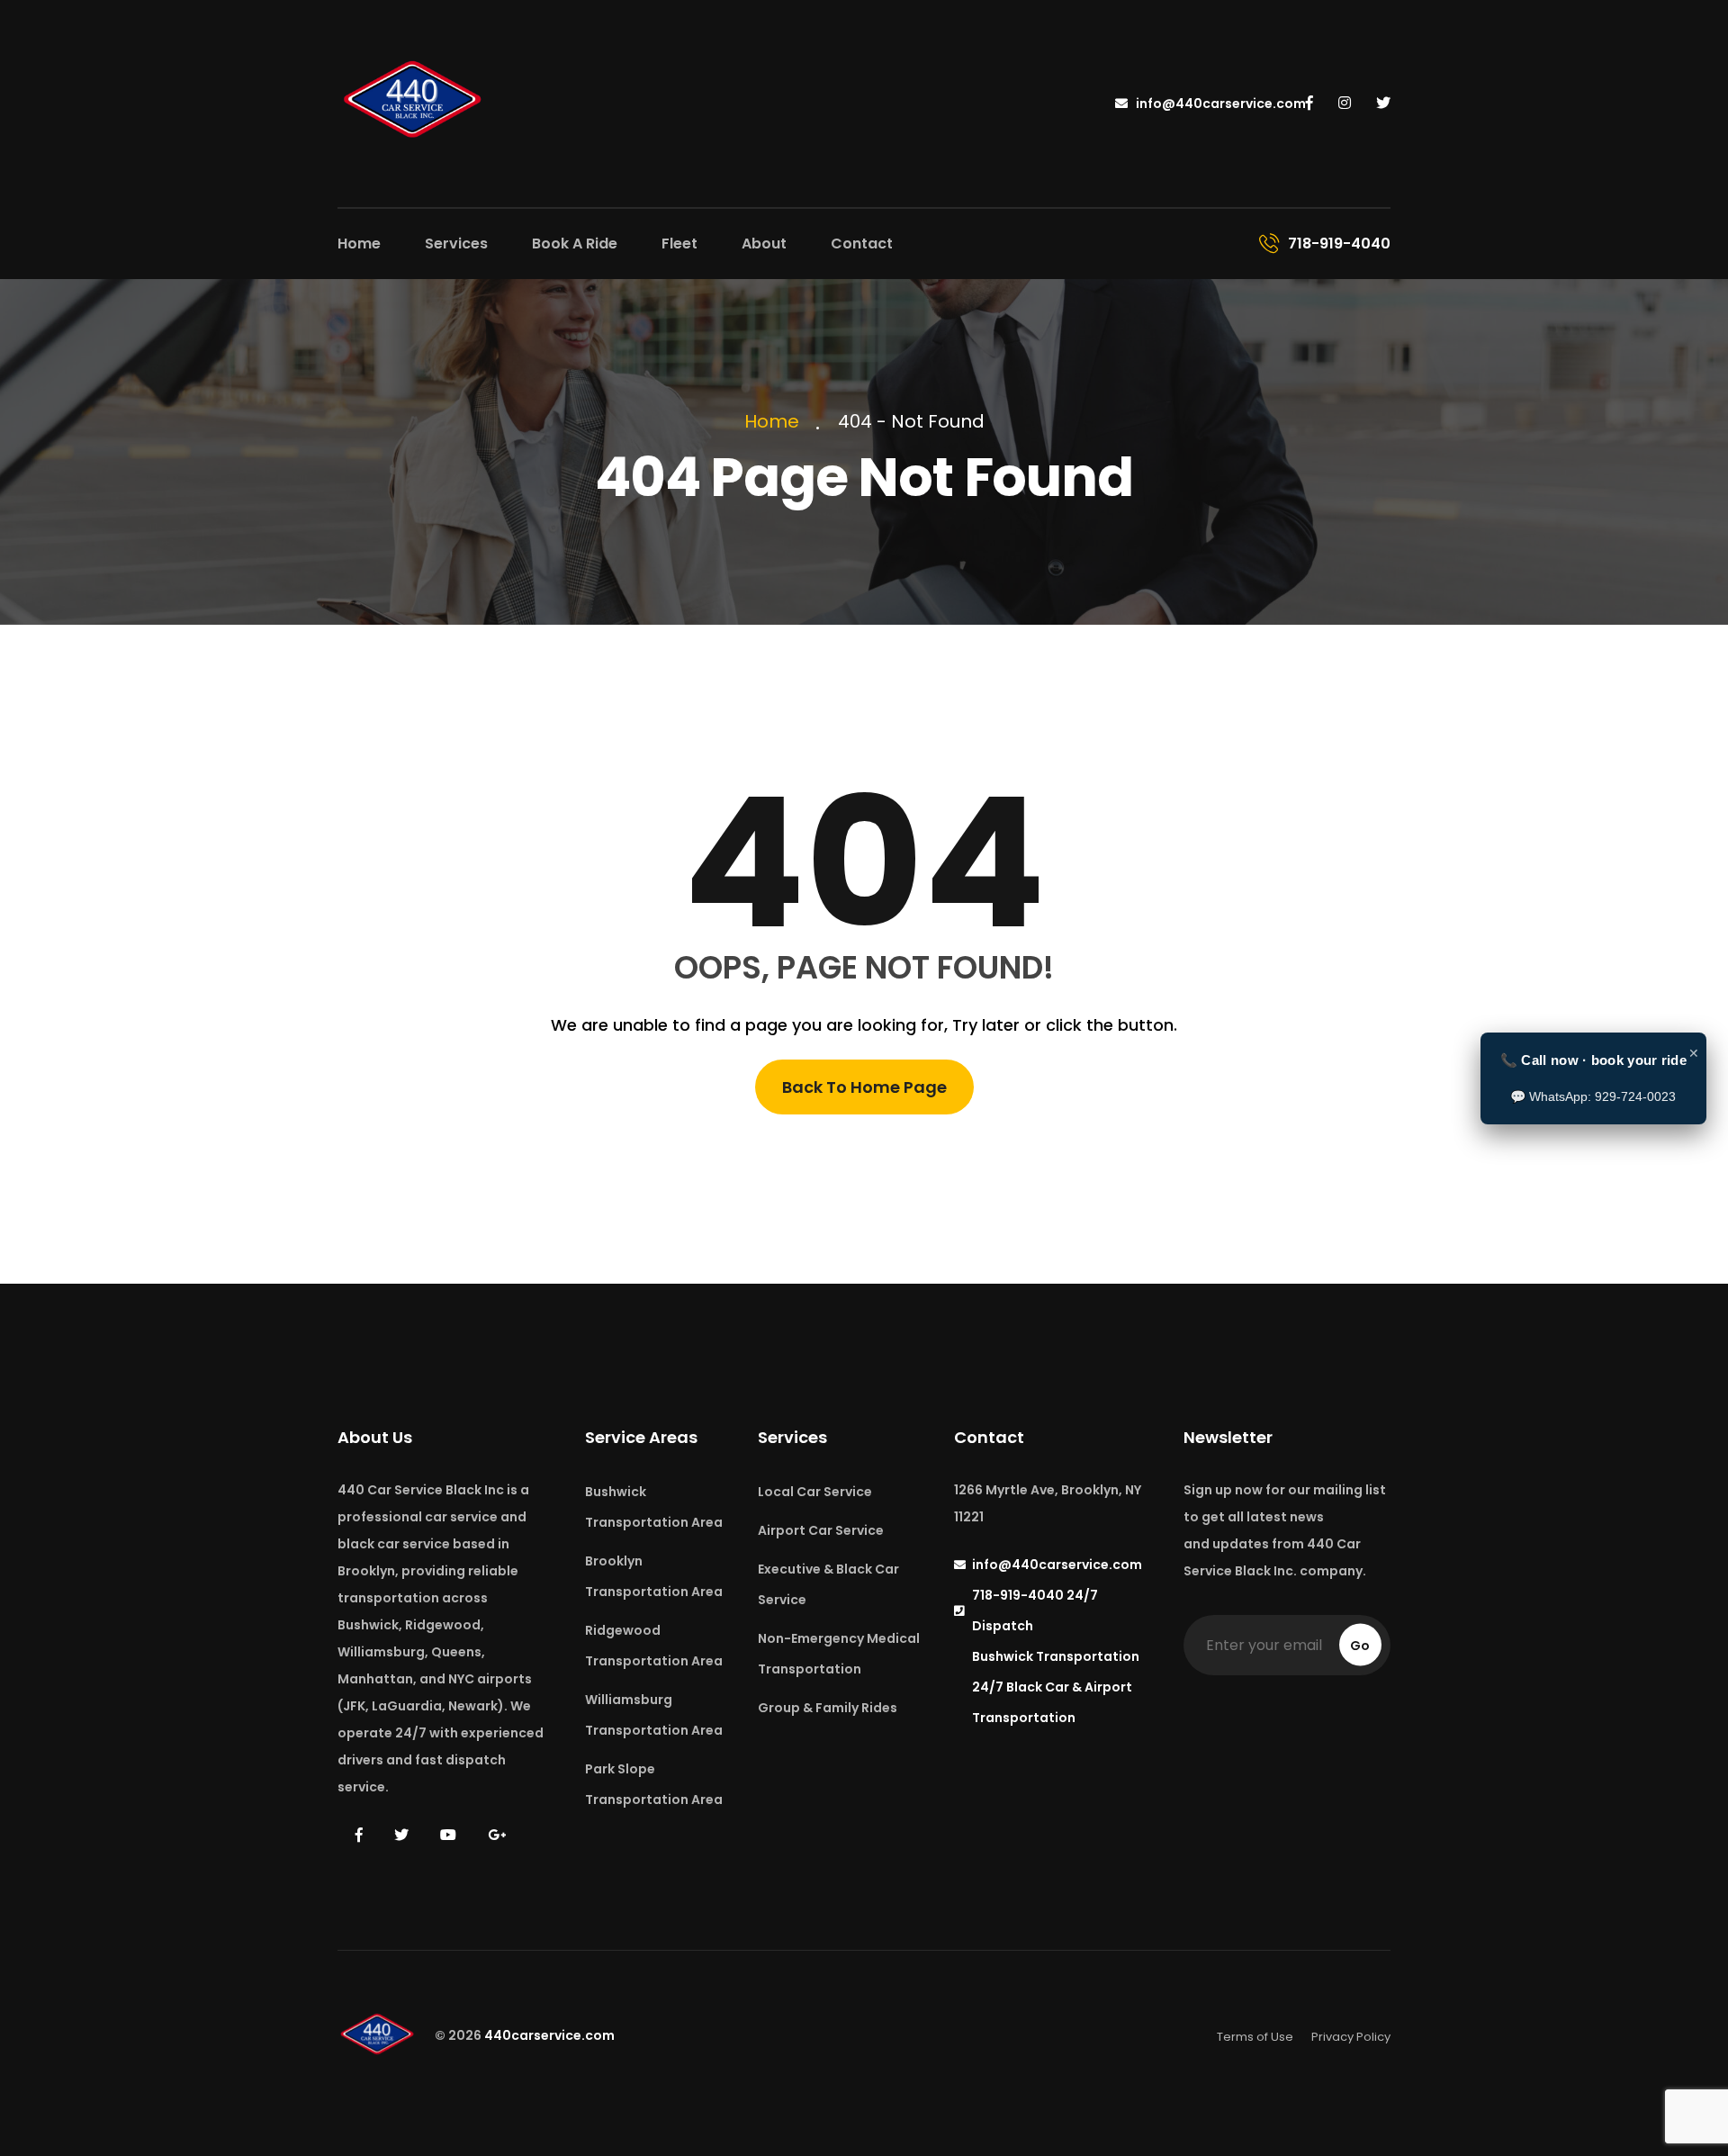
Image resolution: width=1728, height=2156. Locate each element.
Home (359, 244)
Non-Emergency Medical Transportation (839, 1654)
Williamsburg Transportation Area (654, 1715)
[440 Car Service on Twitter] (1383, 104)
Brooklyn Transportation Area (654, 1576)
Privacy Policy (1351, 2037)
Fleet (679, 244)
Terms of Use (1255, 2037)
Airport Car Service (821, 1530)
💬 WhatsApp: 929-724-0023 (1593, 1096)
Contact (862, 244)
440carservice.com (549, 2036)
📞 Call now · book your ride (1593, 1060)
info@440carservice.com (1219, 104)
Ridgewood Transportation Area (654, 1646)
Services (456, 244)
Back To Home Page (864, 1087)
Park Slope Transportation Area (654, 1784)
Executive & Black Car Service (828, 1584)
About (764, 244)
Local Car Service (815, 1492)
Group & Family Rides (828, 1708)
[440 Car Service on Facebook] (1309, 104)
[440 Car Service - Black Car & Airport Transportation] (414, 102)
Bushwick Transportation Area (654, 1507)
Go (1360, 1646)
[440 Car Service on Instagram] (1345, 104)
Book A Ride (575, 244)
